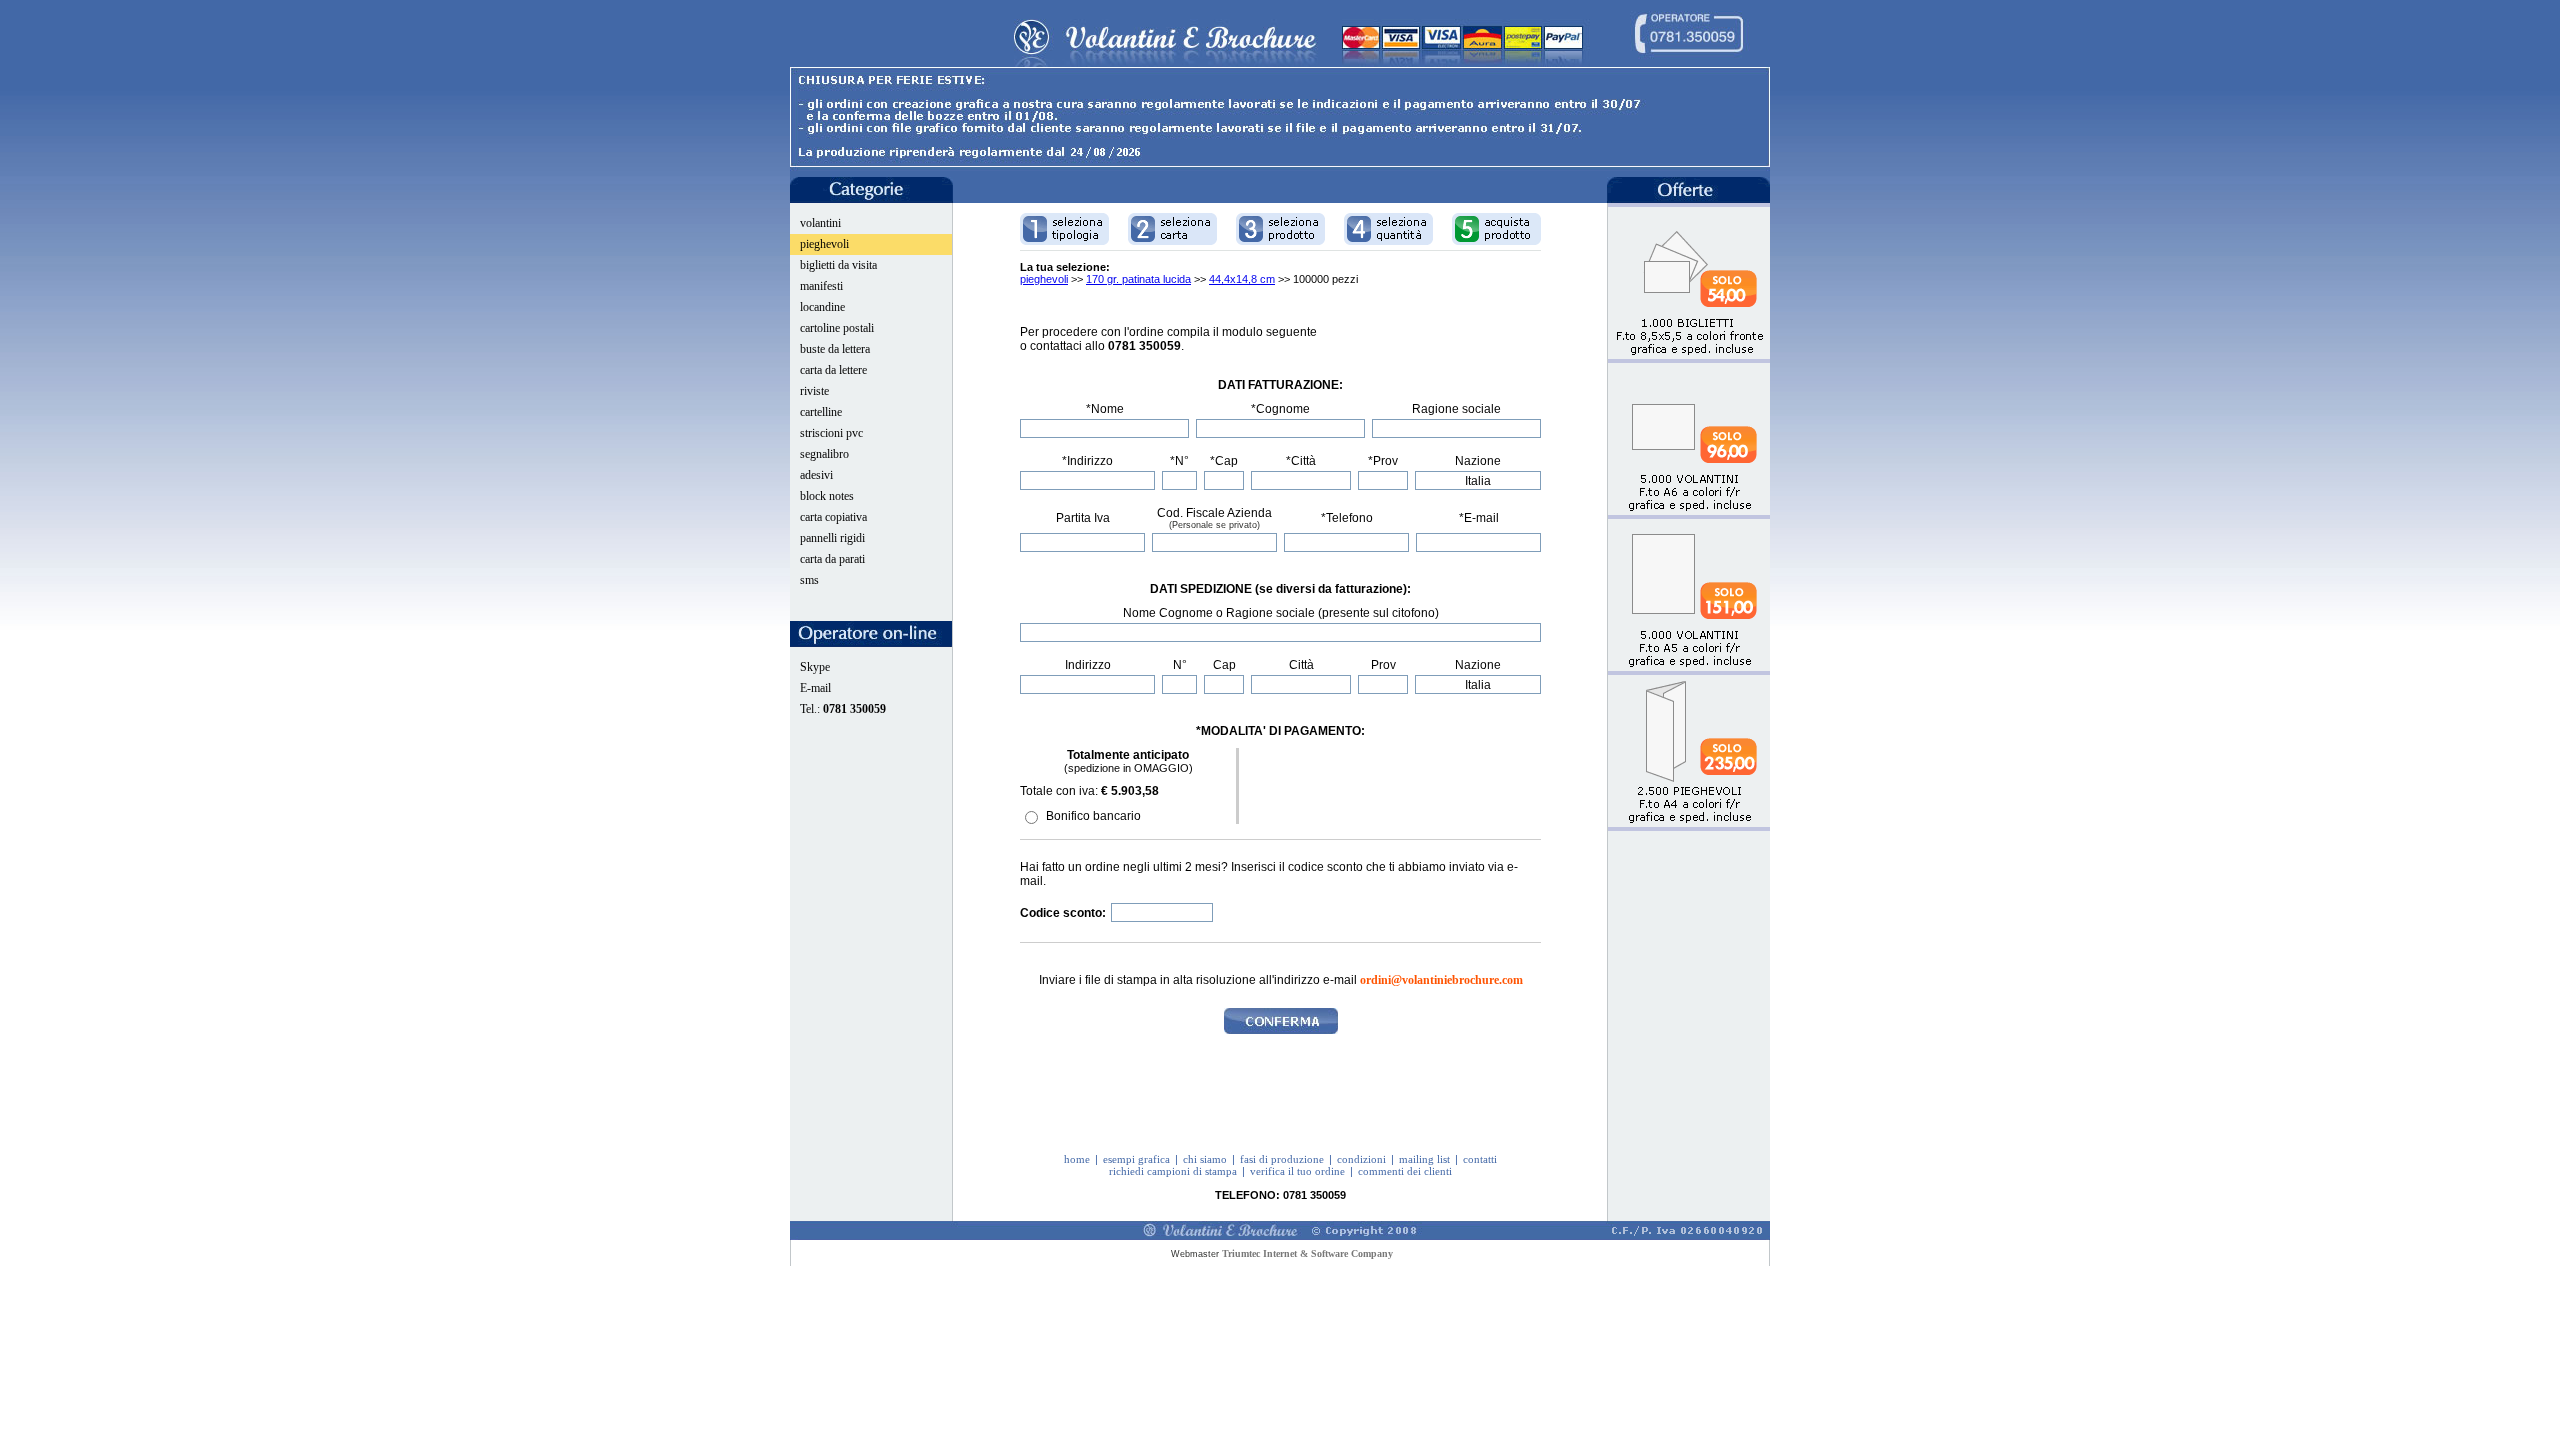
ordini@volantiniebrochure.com (1441, 980)
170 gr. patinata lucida (1138, 279)
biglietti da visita (838, 265)
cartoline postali (837, 328)
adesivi (816, 475)
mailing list (1424, 1159)
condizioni (1361, 1159)
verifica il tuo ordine (1297, 1171)
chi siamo (1205, 1159)
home (1077, 1159)
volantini (820, 223)
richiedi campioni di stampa (1173, 1171)
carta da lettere (833, 370)
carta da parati (832, 559)
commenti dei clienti (1405, 1171)
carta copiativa (833, 517)
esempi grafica (1136, 1159)
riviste (814, 391)
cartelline (821, 412)
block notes (827, 496)
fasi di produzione (1282, 1159)
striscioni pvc (831, 433)
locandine (822, 307)
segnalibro (824, 454)
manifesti (821, 286)
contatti (1480, 1159)
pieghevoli (824, 244)
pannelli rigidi (832, 538)
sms (809, 580)
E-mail (815, 688)
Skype (815, 667)
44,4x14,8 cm (1242, 279)
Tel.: (843, 709)
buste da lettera (835, 349)
